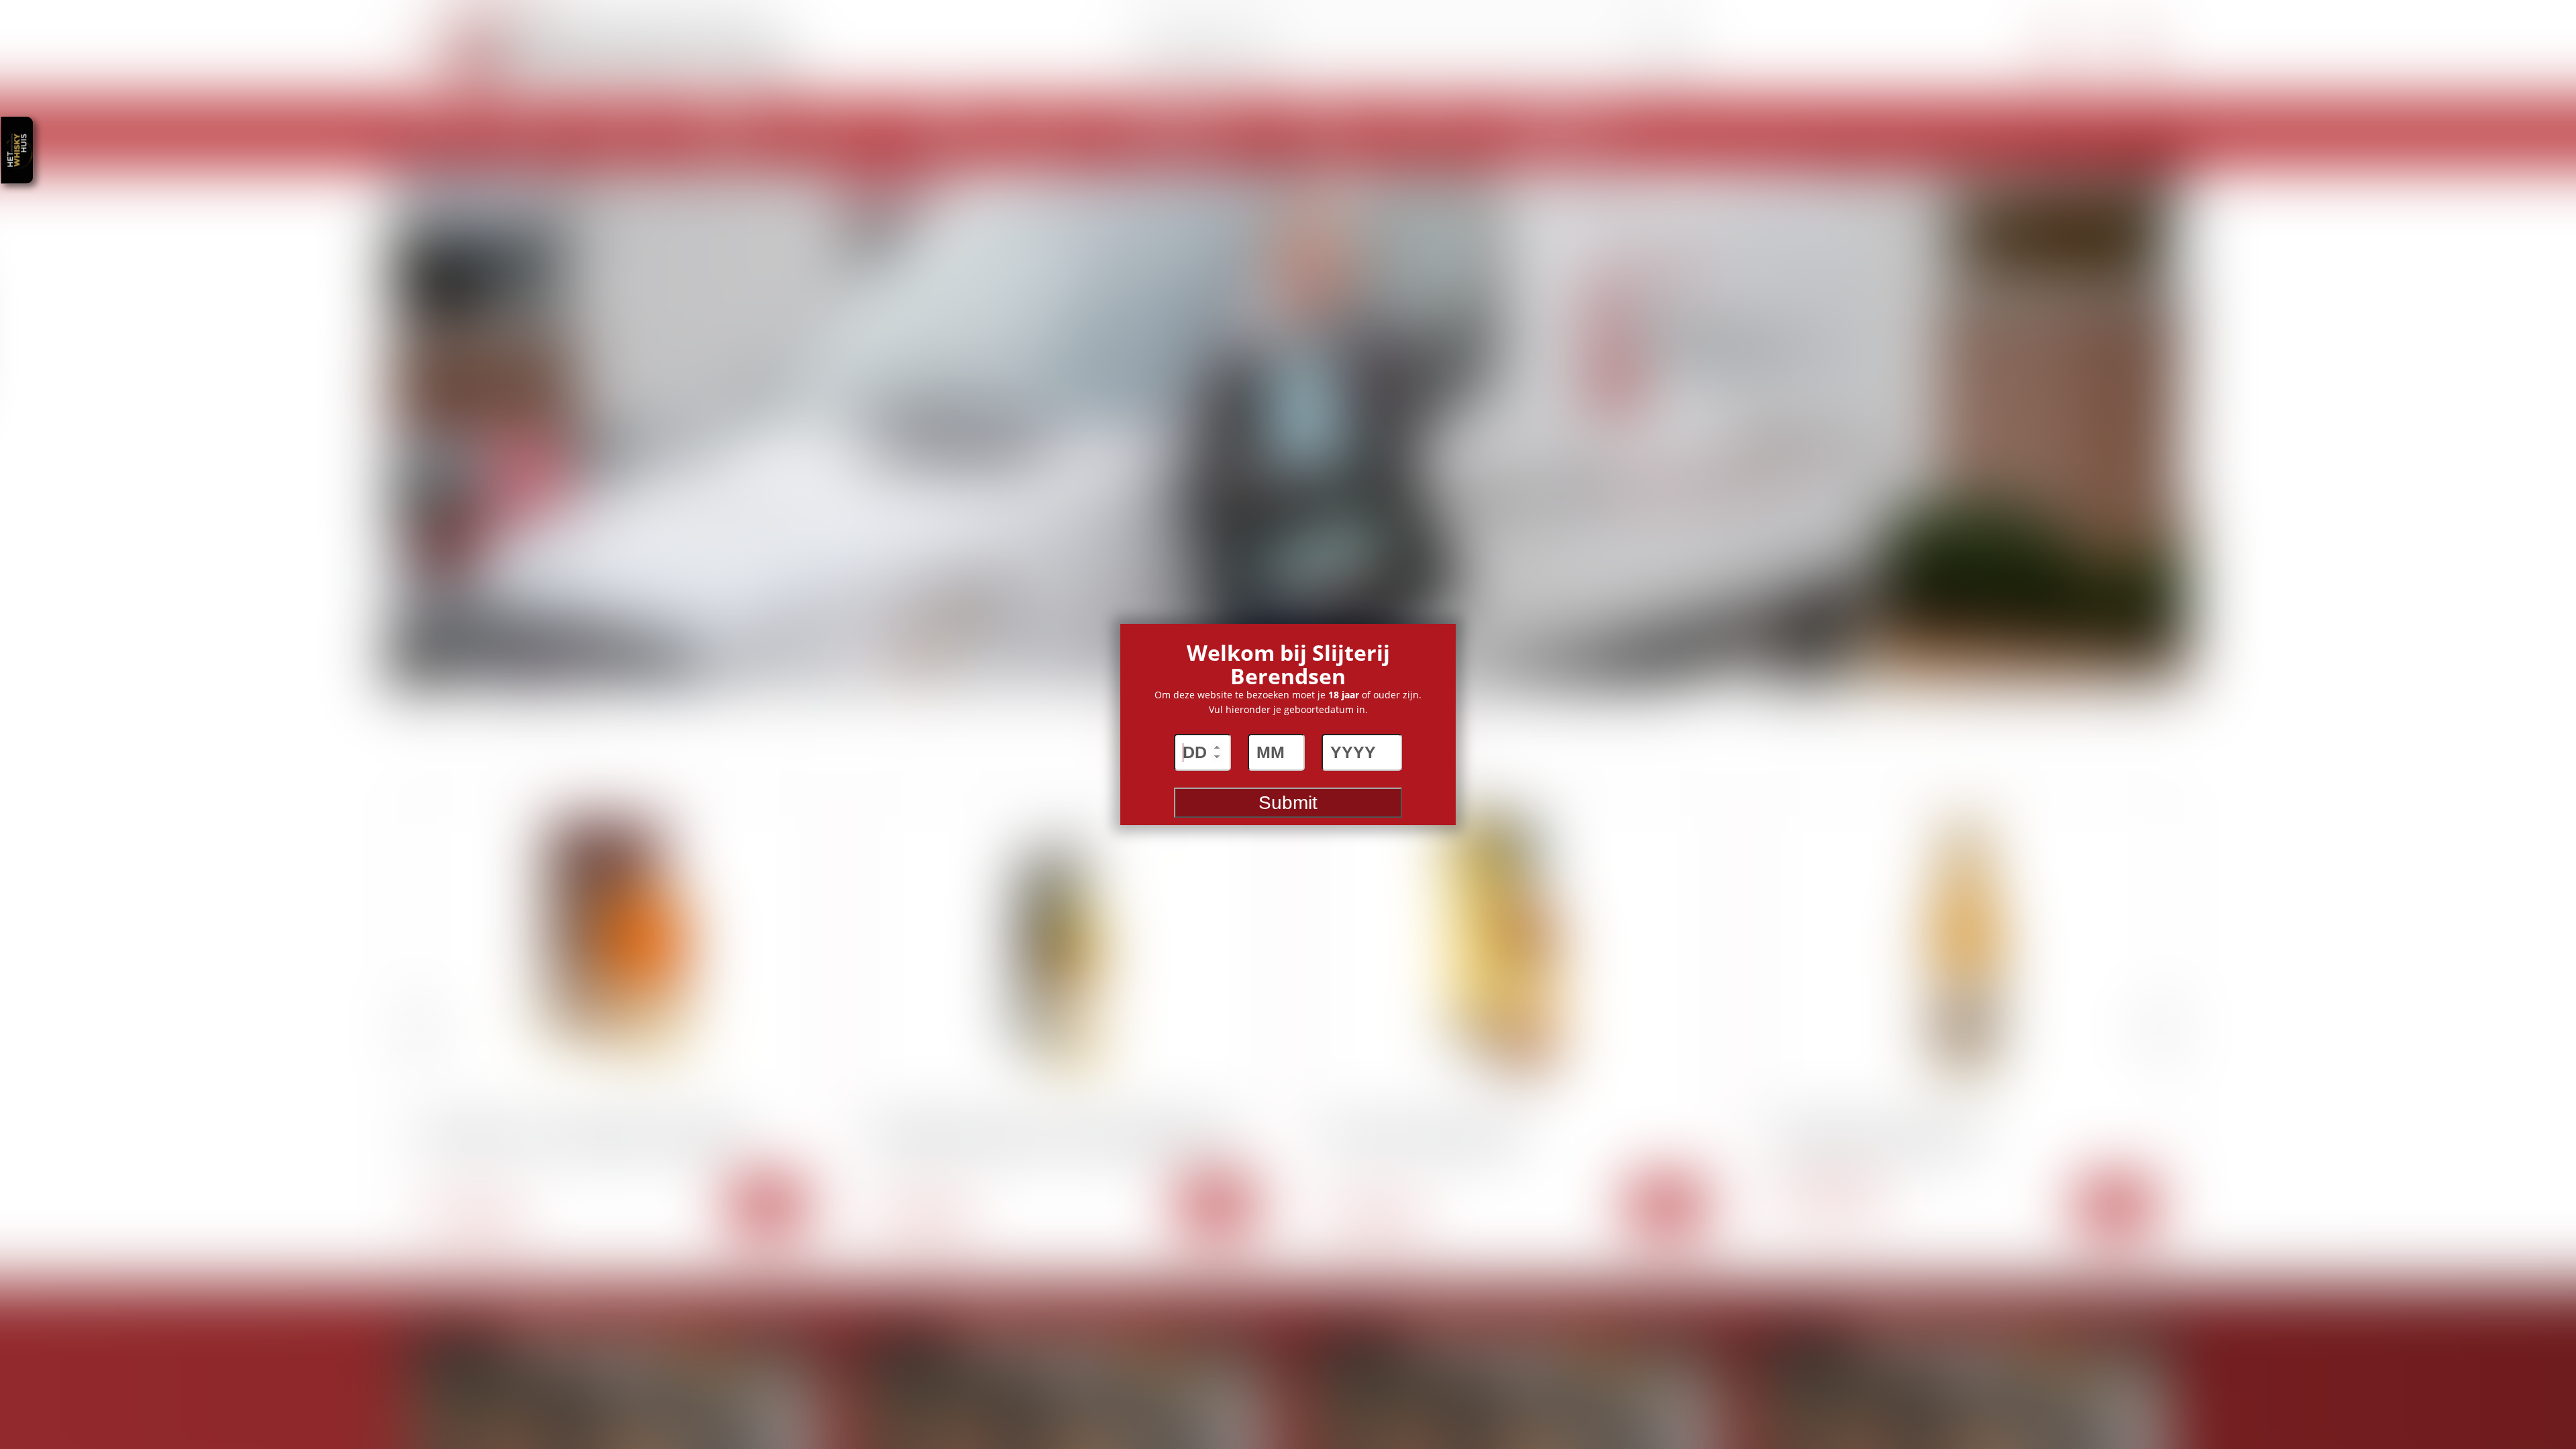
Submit (1288, 803)
